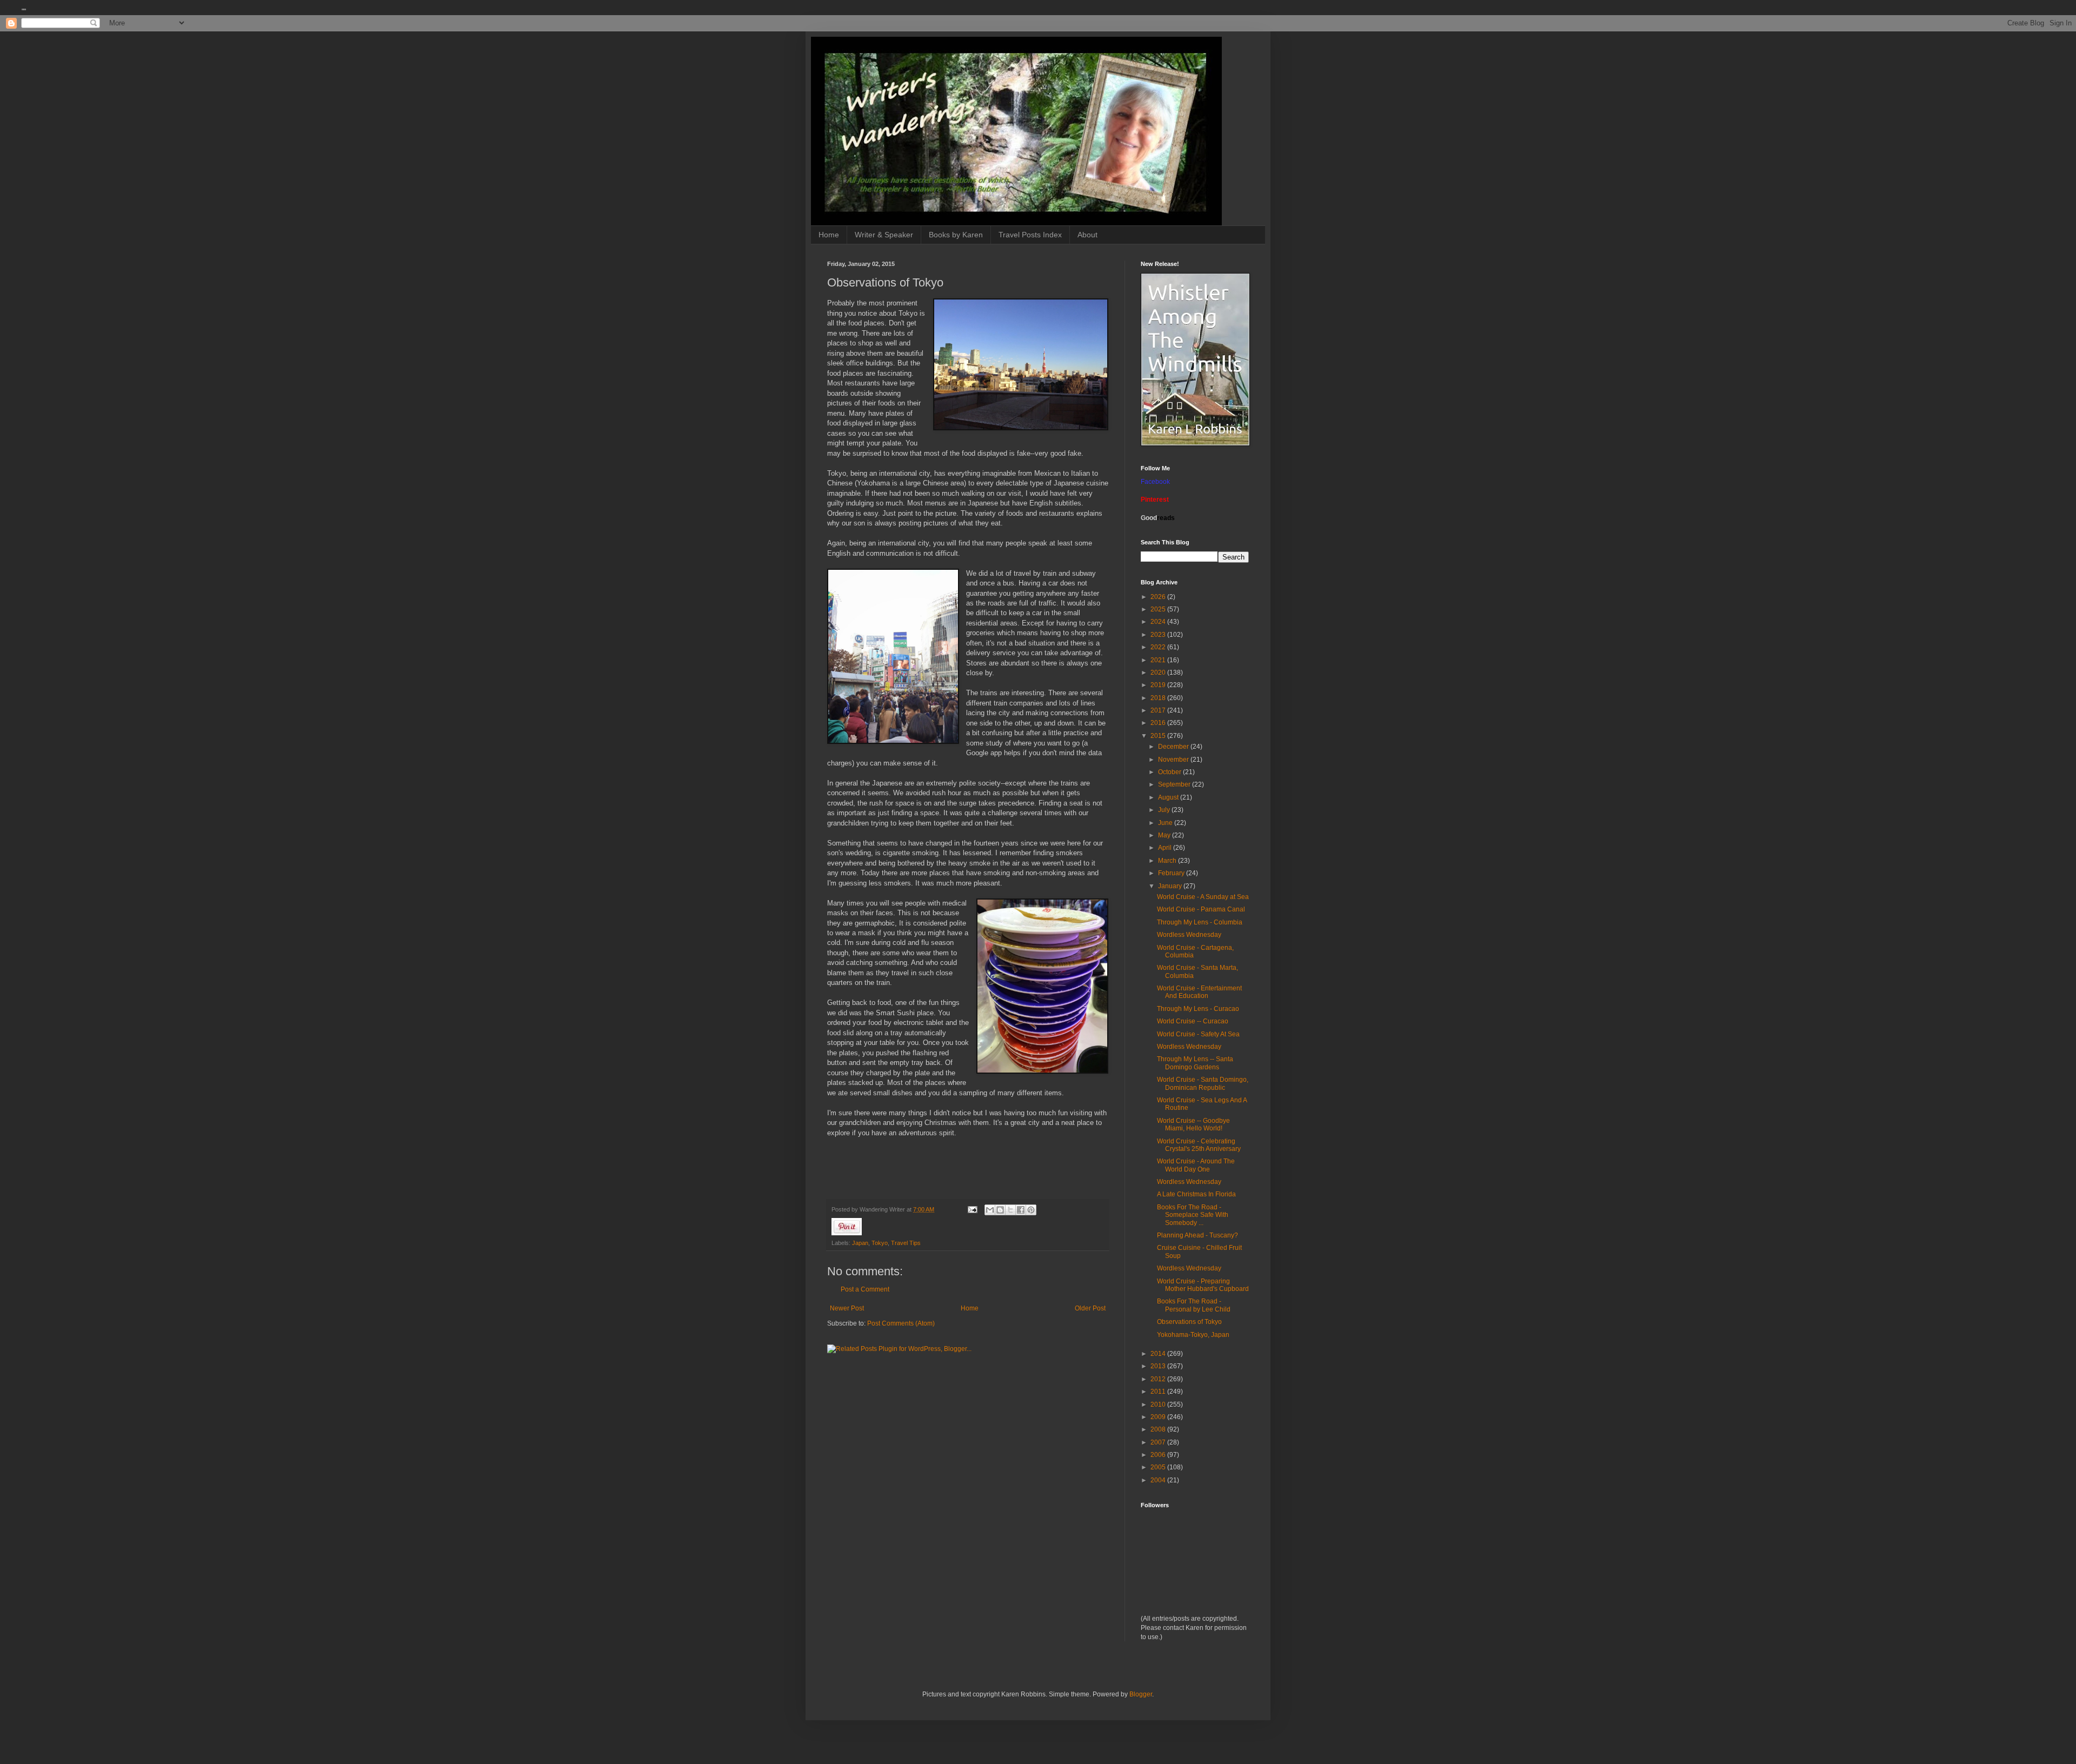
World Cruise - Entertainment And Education (1199, 992)
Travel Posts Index (1030, 235)
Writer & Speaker (884, 235)
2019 (1159, 685)
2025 (1159, 609)
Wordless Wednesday (1189, 935)
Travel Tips (906, 1243)
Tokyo (880, 1243)
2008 (1159, 1429)
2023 (1159, 635)
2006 (1159, 1455)
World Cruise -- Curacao (1193, 1021)
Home (829, 235)
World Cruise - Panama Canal (1201, 909)
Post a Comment (865, 1289)
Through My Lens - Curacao (1198, 1009)
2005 (1159, 1467)
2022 (1159, 647)
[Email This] (990, 1210)
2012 (1159, 1379)
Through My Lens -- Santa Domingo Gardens (1195, 1063)
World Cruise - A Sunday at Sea (1203, 897)
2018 (1159, 698)
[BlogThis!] (1000, 1210)
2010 (1159, 1404)
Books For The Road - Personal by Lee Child (1194, 1305)
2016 (1159, 723)
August (1169, 797)
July (1165, 810)
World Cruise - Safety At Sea (1198, 1034)
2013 (1159, 1366)
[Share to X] (1010, 1210)
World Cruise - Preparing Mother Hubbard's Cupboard (1203, 1285)
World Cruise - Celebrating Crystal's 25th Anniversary (1199, 1145)
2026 (1159, 597)
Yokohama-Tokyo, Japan (1193, 1335)
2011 (1159, 1392)
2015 (1159, 736)
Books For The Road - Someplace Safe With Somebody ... (1193, 1215)
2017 (1159, 710)
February (1172, 873)
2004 (1159, 1480)
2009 (1159, 1417)
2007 (1159, 1442)
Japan (860, 1243)
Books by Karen (956, 235)
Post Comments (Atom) (901, 1323)
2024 (1159, 622)
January (1171, 886)
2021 (1159, 660)
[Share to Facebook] (1021, 1210)
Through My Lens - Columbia (1200, 922)
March (1168, 861)
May (1165, 835)
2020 (1159, 673)
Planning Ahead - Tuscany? (1197, 1235)
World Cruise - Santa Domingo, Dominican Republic (1203, 1083)
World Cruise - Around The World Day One (1196, 1165)
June (1166, 823)
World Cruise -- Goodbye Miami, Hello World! (1193, 1124)
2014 (1159, 1354)
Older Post (1090, 1308)
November (1174, 760)
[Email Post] (972, 1209)
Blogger (1141, 1694)
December (1174, 747)
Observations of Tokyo (1189, 1322)
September (1175, 784)
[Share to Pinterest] (1031, 1210)
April (1166, 848)
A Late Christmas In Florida (1196, 1194)
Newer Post (847, 1308)
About (1087, 235)
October (1170, 772)
